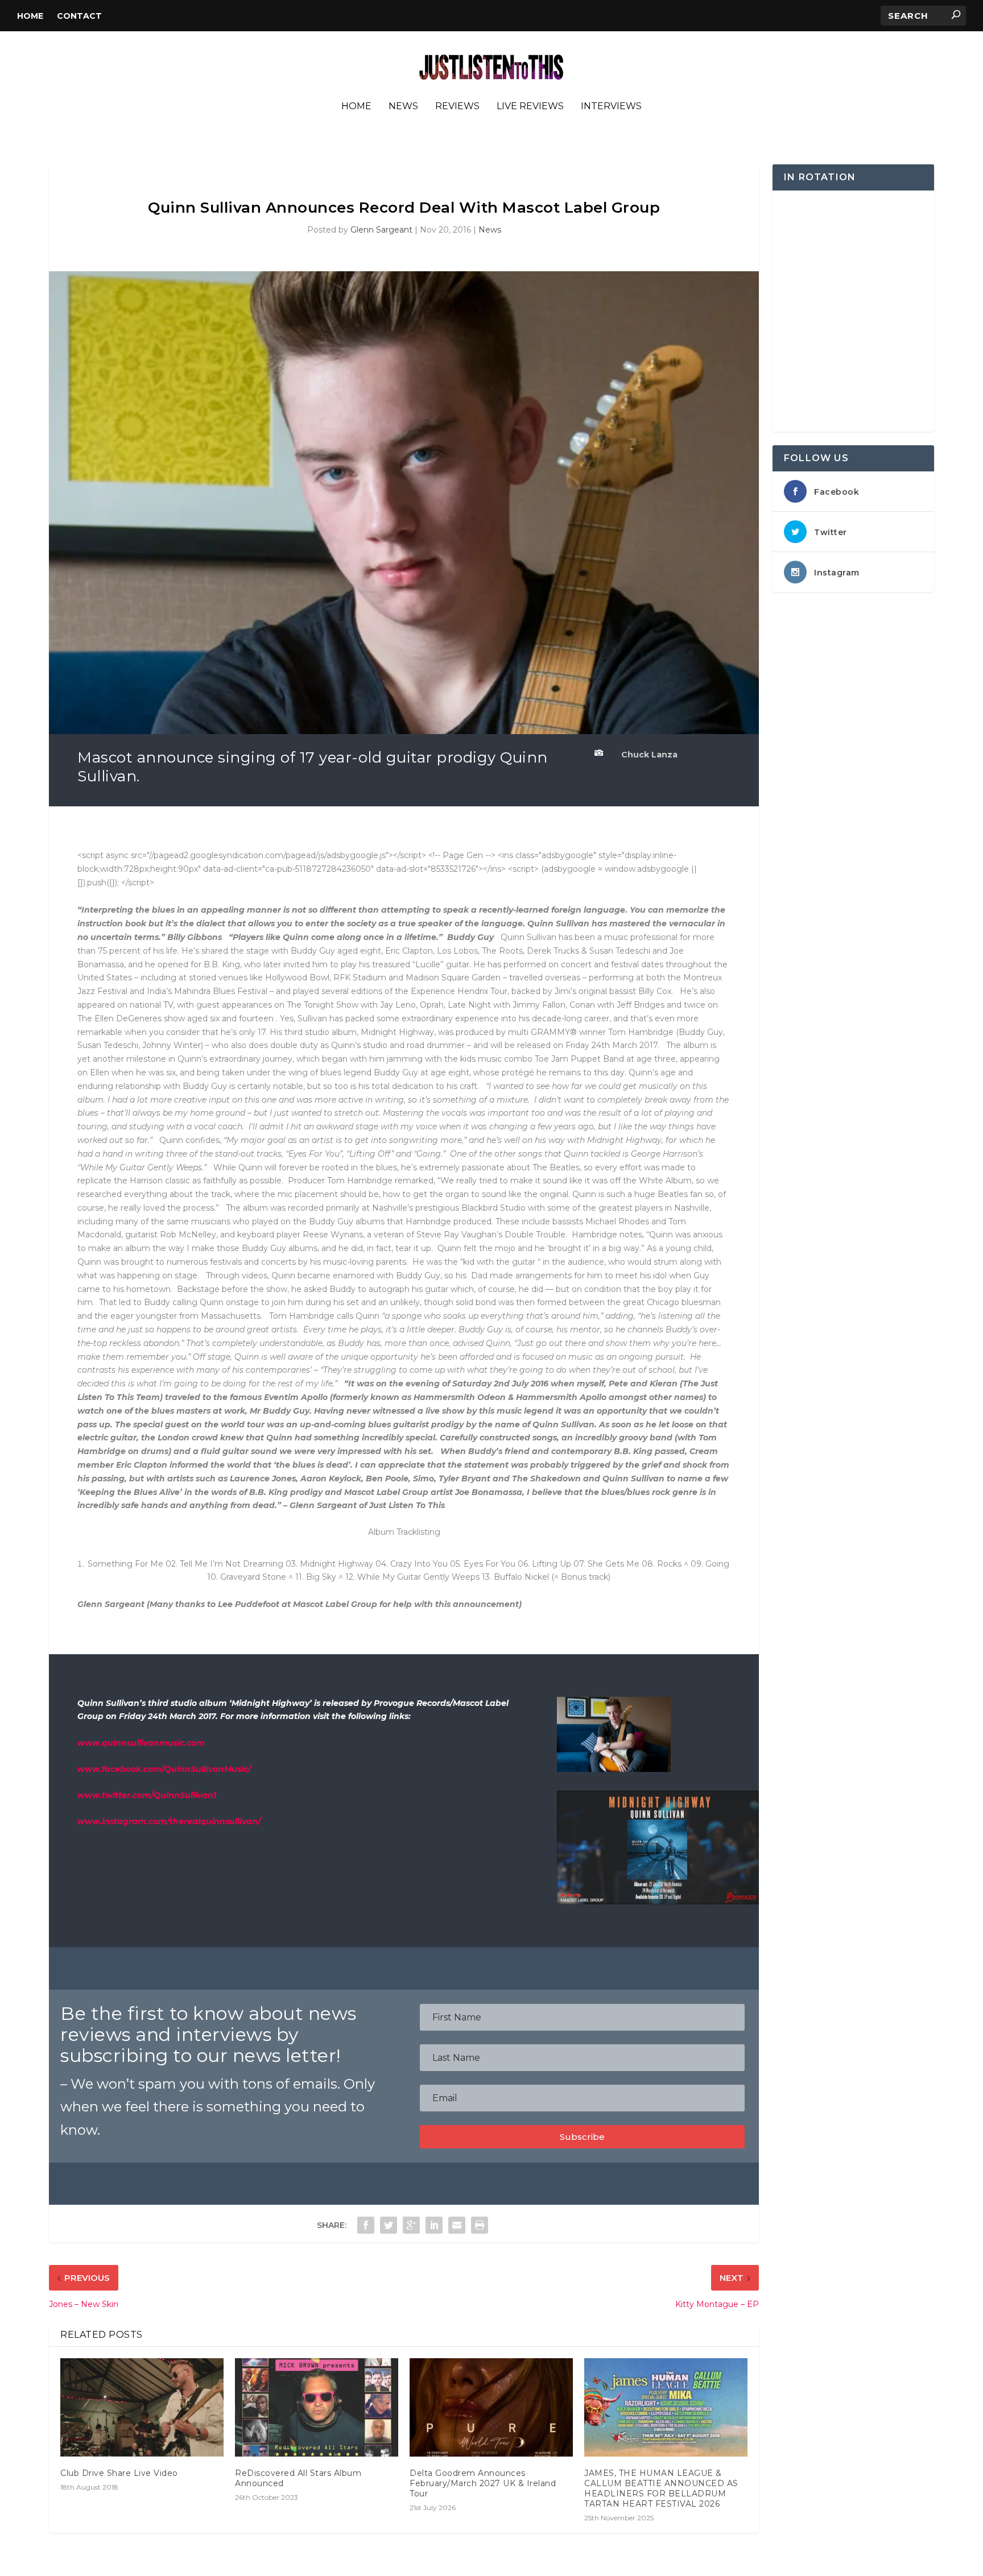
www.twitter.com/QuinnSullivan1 (147, 1795)
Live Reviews (530, 107)
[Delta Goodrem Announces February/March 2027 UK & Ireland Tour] (491, 2407)
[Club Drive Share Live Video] (142, 2407)
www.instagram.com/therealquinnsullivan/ (169, 1821)
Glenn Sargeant (381, 230)
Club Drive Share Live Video (119, 2473)
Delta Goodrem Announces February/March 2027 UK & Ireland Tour (483, 2483)
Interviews (611, 107)
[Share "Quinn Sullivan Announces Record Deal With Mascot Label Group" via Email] (457, 2225)
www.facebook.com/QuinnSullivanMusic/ (164, 1769)
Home (30, 16)
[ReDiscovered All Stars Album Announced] (317, 2407)
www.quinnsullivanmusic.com (141, 1743)
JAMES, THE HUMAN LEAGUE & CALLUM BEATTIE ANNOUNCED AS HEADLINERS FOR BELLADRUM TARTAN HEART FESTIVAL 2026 (661, 2489)
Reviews (457, 107)
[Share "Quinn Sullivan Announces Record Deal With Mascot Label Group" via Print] (480, 2225)
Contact (79, 16)
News (403, 107)
